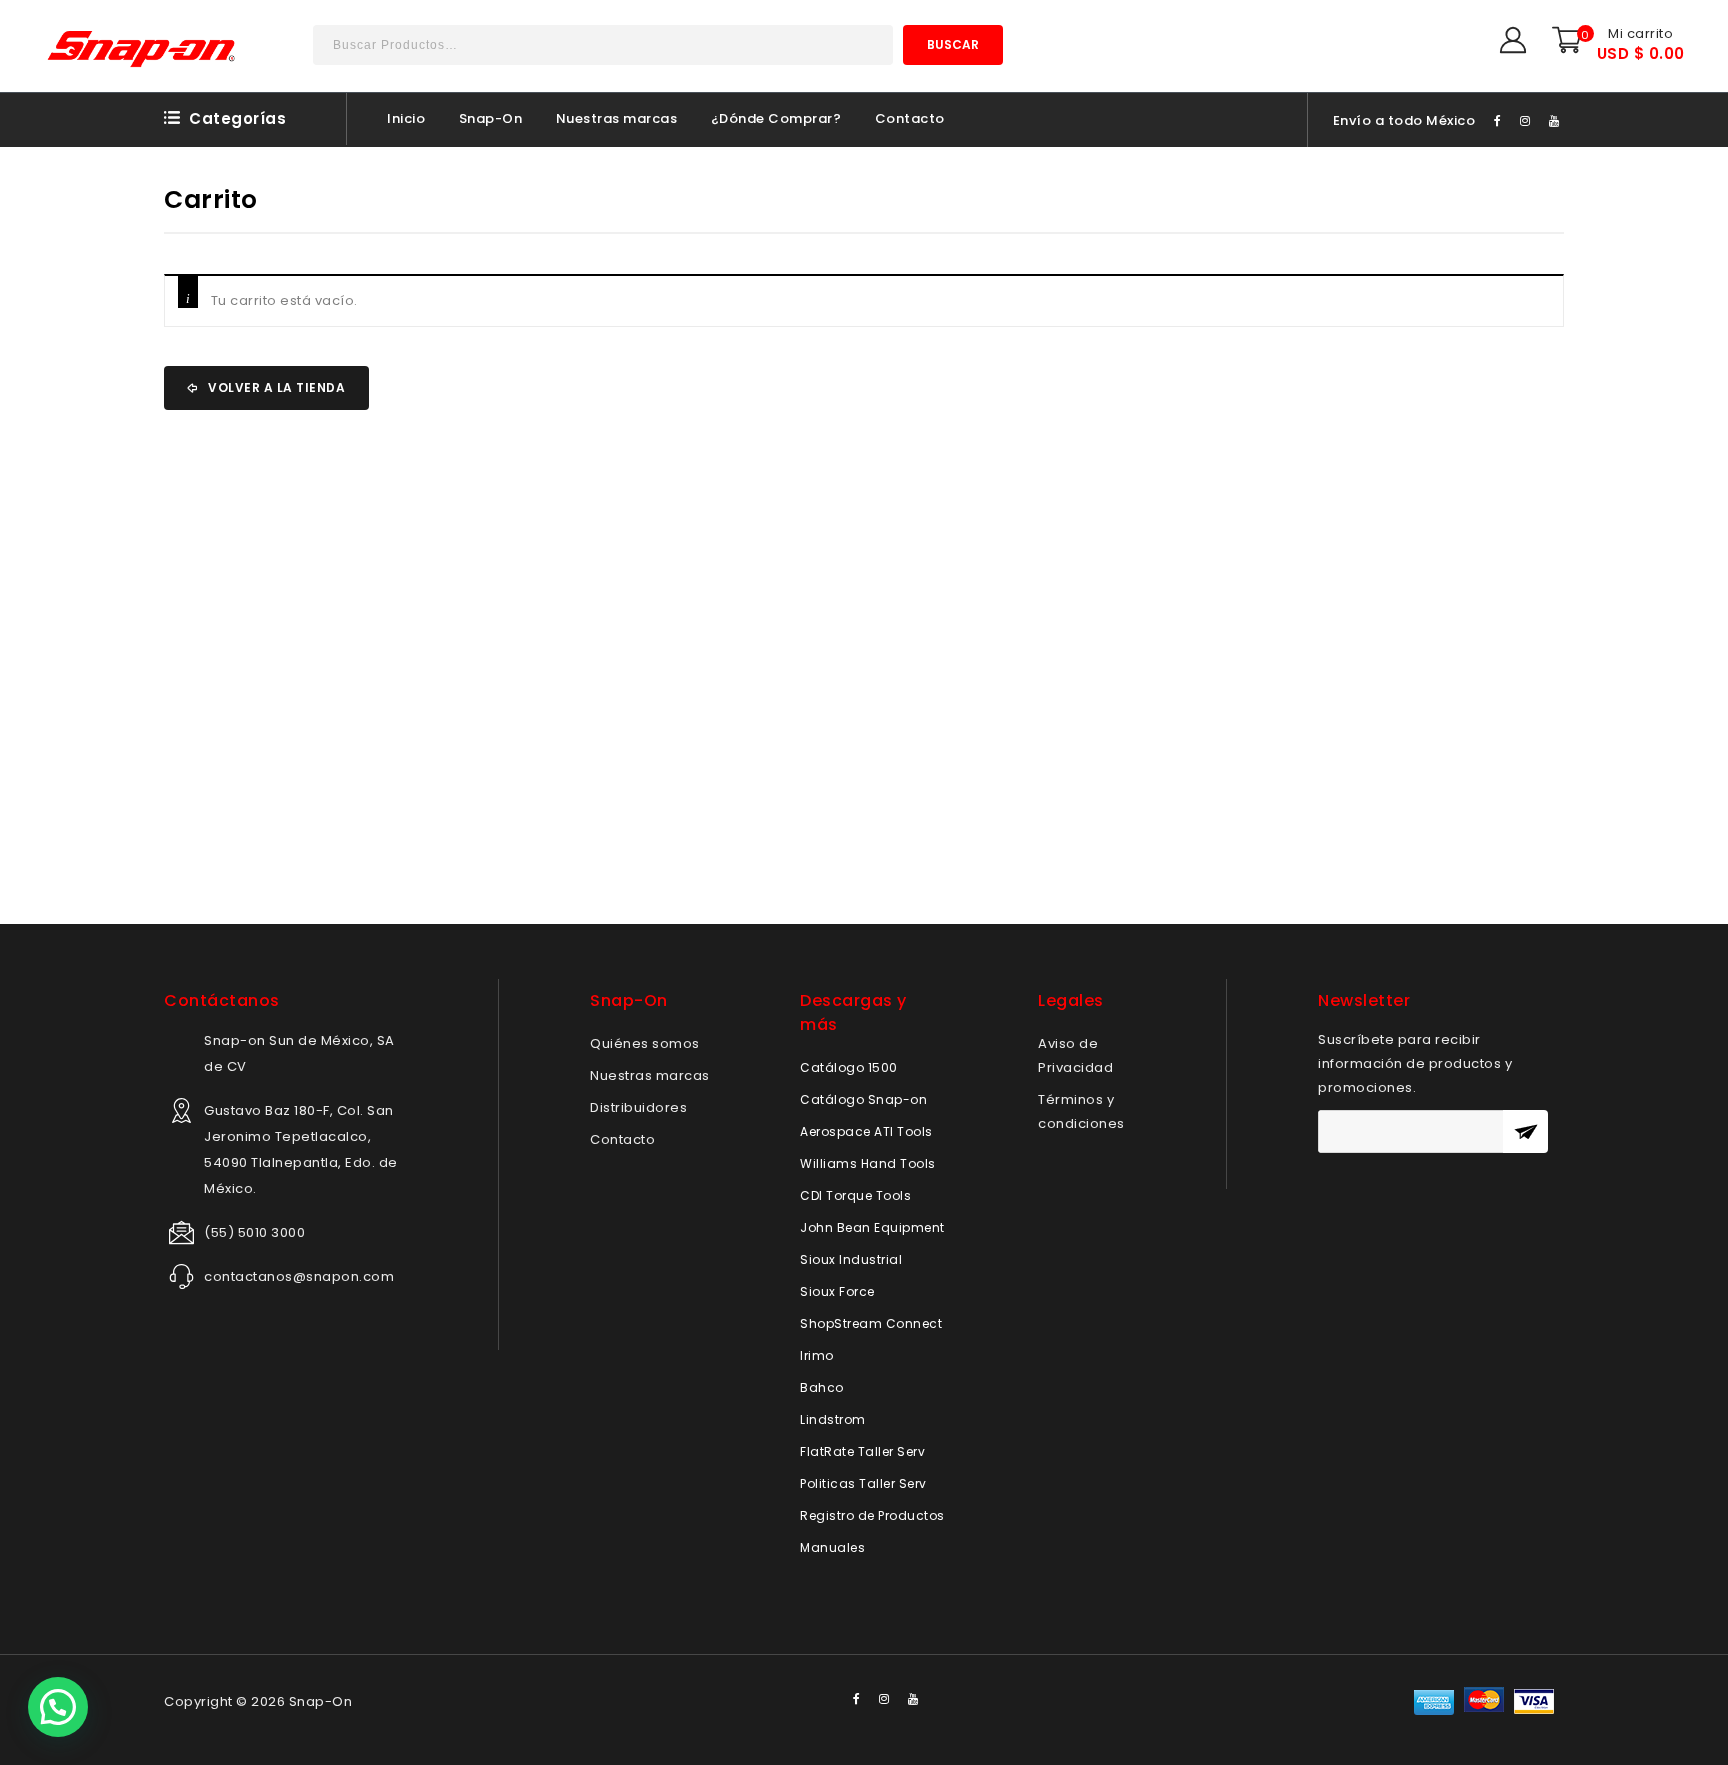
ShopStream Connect (871, 1323)
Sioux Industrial (851, 1259)
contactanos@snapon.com (299, 1276)
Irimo (817, 1355)
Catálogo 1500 (849, 1067)
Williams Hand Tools (868, 1163)
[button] (58, 1707)
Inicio (406, 118)
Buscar (953, 44)
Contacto (910, 118)
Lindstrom (833, 1419)
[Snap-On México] (143, 48)
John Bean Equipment (872, 1227)
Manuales (832, 1547)
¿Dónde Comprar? (776, 118)
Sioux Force (837, 1291)
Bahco (822, 1387)
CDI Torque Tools (855, 1195)
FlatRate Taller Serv (862, 1451)
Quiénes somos (645, 1043)
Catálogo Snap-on (863, 1099)
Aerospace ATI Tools (866, 1131)
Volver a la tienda (275, 387)
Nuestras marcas (617, 118)
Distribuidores (638, 1107)
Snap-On (491, 118)
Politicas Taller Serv (863, 1483)
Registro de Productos (872, 1515)
